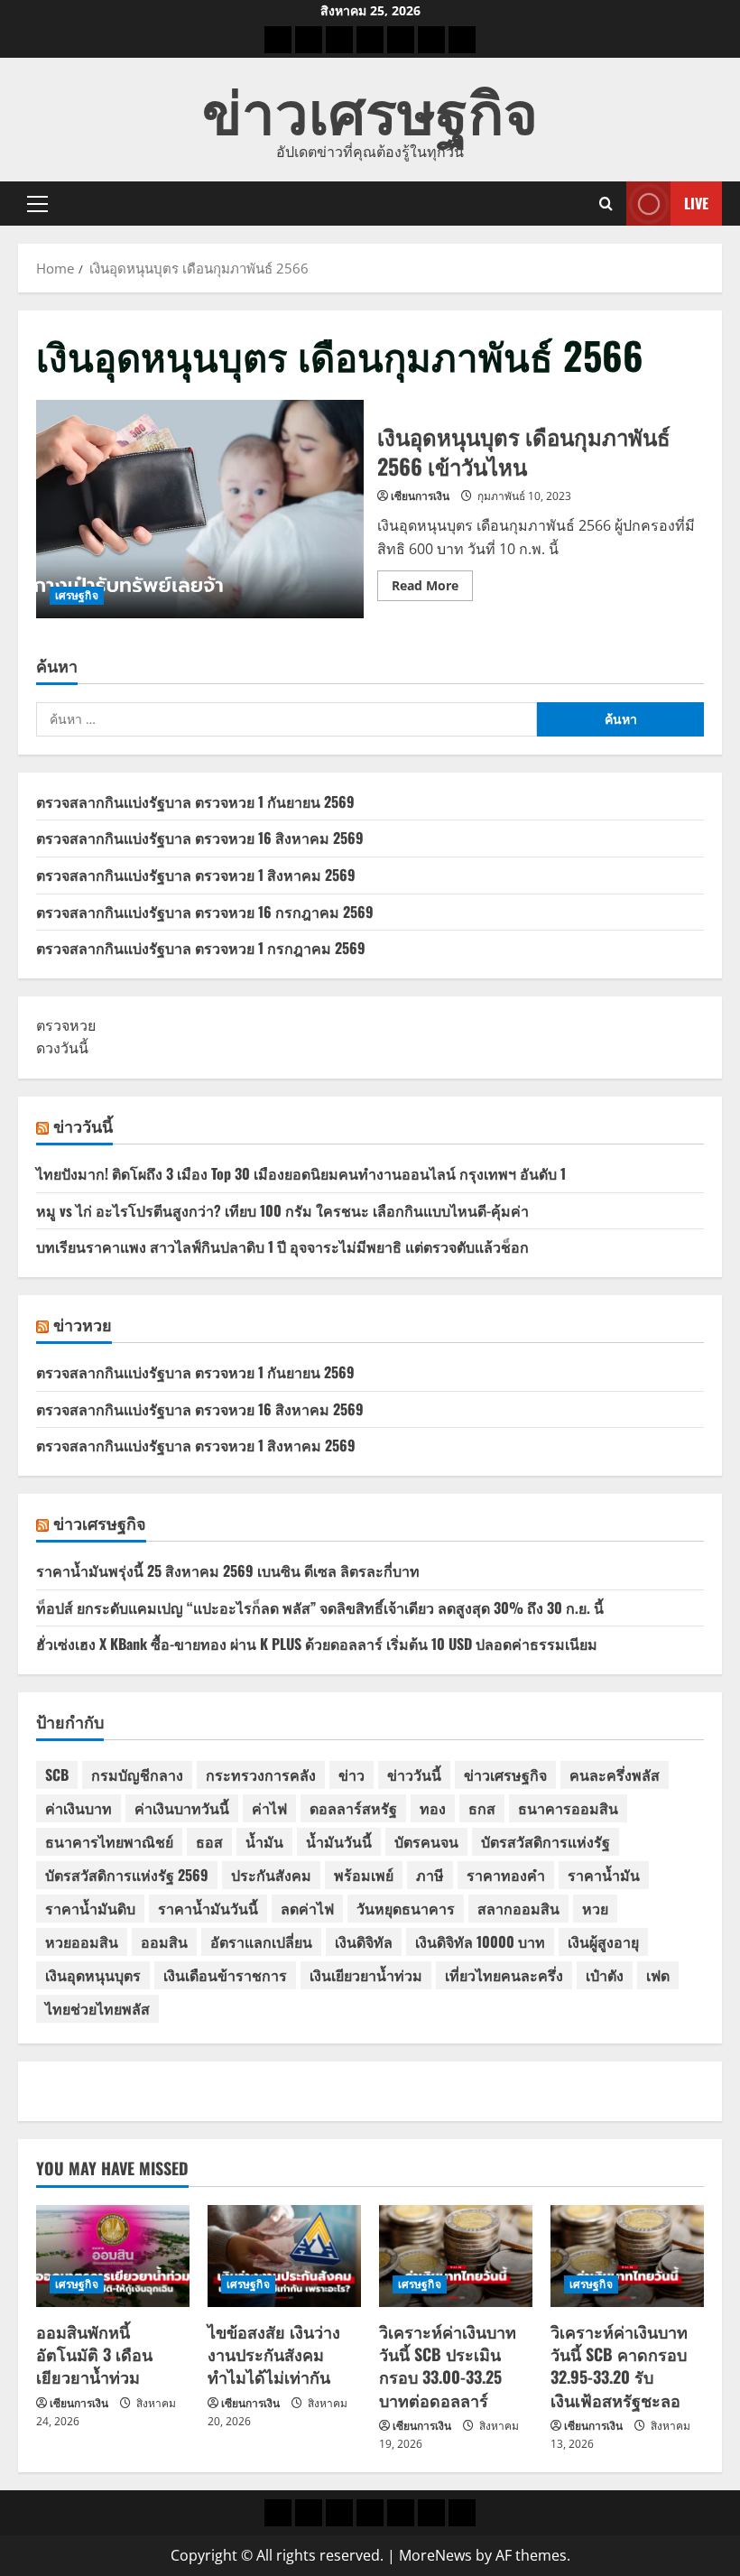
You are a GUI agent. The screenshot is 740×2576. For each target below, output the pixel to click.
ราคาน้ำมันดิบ (90, 1908)
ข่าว (351, 1774)
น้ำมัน (264, 1841)
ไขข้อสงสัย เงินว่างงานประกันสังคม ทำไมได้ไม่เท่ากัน (274, 2354)
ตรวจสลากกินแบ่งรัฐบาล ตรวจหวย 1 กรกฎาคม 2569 (201, 948)
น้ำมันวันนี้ (339, 1841)
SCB (57, 1774)
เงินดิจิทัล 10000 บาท (480, 1941)
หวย (595, 1908)
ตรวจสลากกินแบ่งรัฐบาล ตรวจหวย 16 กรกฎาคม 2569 (205, 912)
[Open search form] (606, 204)
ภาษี (430, 1875)
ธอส (209, 1841)
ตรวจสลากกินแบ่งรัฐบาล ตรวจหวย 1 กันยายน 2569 (195, 802)
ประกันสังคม (271, 1875)
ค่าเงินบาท (79, 1808)
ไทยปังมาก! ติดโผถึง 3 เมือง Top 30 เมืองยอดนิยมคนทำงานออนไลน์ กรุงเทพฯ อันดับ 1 (301, 1173)
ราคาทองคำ (506, 1875)
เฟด (658, 1975)
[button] (37, 204)
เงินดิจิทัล (364, 1941)
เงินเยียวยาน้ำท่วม (366, 1975)
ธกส (482, 1808)
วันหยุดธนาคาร (406, 1908)
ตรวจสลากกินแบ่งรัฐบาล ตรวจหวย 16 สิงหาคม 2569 (200, 838)
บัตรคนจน (426, 1841)
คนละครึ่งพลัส (615, 1774)
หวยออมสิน (82, 1941)
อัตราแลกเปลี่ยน (261, 1941)
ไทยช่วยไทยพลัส (97, 2008)
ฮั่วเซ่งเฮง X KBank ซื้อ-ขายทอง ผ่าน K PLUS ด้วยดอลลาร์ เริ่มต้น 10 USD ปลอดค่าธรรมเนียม (317, 1644)
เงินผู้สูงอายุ (603, 1941)
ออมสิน (164, 1941)
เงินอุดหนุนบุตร (93, 1975)
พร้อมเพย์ (364, 1875)
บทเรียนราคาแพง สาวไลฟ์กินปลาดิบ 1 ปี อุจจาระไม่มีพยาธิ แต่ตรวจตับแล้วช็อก (282, 1246)
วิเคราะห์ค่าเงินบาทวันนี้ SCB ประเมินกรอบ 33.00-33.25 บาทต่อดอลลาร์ (448, 2366)
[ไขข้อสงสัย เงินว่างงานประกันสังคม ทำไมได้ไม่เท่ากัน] (284, 2256)
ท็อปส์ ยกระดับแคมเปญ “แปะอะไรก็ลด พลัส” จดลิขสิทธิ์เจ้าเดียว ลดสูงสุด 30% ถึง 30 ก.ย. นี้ (320, 1608)
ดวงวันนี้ (62, 1048)
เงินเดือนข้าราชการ (225, 1975)
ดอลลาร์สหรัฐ (353, 1808)
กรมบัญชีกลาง (137, 1774)
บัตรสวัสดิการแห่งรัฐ (546, 1841)
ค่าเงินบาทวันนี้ (182, 1808)
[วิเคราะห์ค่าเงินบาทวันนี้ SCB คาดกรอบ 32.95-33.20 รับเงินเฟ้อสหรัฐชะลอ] (627, 2256)
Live (696, 203)
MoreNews (435, 2555)
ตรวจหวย (66, 1025)
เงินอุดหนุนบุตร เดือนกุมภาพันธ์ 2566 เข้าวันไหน (200, 509)
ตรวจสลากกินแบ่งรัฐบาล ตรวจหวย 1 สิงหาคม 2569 (196, 875)
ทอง (433, 1808)
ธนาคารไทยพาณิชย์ (109, 1841)
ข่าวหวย (83, 1324)
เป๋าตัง (605, 1975)
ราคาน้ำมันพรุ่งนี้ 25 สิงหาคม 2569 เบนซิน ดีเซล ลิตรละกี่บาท (228, 1571)
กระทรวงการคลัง (261, 1774)
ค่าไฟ (269, 1808)
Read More (432, 588)
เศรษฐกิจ (77, 595)
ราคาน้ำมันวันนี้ (208, 1908)
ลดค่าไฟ (307, 1908)
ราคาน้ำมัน (604, 1875)
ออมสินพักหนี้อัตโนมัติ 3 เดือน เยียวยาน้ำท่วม (94, 2354)
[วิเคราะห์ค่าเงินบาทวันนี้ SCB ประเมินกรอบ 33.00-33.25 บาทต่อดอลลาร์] (456, 2256)
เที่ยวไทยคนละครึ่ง (504, 1975)
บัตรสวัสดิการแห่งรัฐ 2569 (127, 1875)
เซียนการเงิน (420, 496)
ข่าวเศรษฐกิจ (370, 108)
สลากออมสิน (518, 1908)
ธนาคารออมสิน (568, 1808)
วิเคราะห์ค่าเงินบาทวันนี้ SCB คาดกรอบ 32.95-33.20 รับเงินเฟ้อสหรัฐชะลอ (619, 2366)
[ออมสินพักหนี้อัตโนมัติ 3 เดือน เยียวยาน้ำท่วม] (113, 2256)
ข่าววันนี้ (83, 1126)
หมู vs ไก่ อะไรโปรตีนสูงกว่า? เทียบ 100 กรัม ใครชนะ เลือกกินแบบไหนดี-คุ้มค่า (282, 1210)
